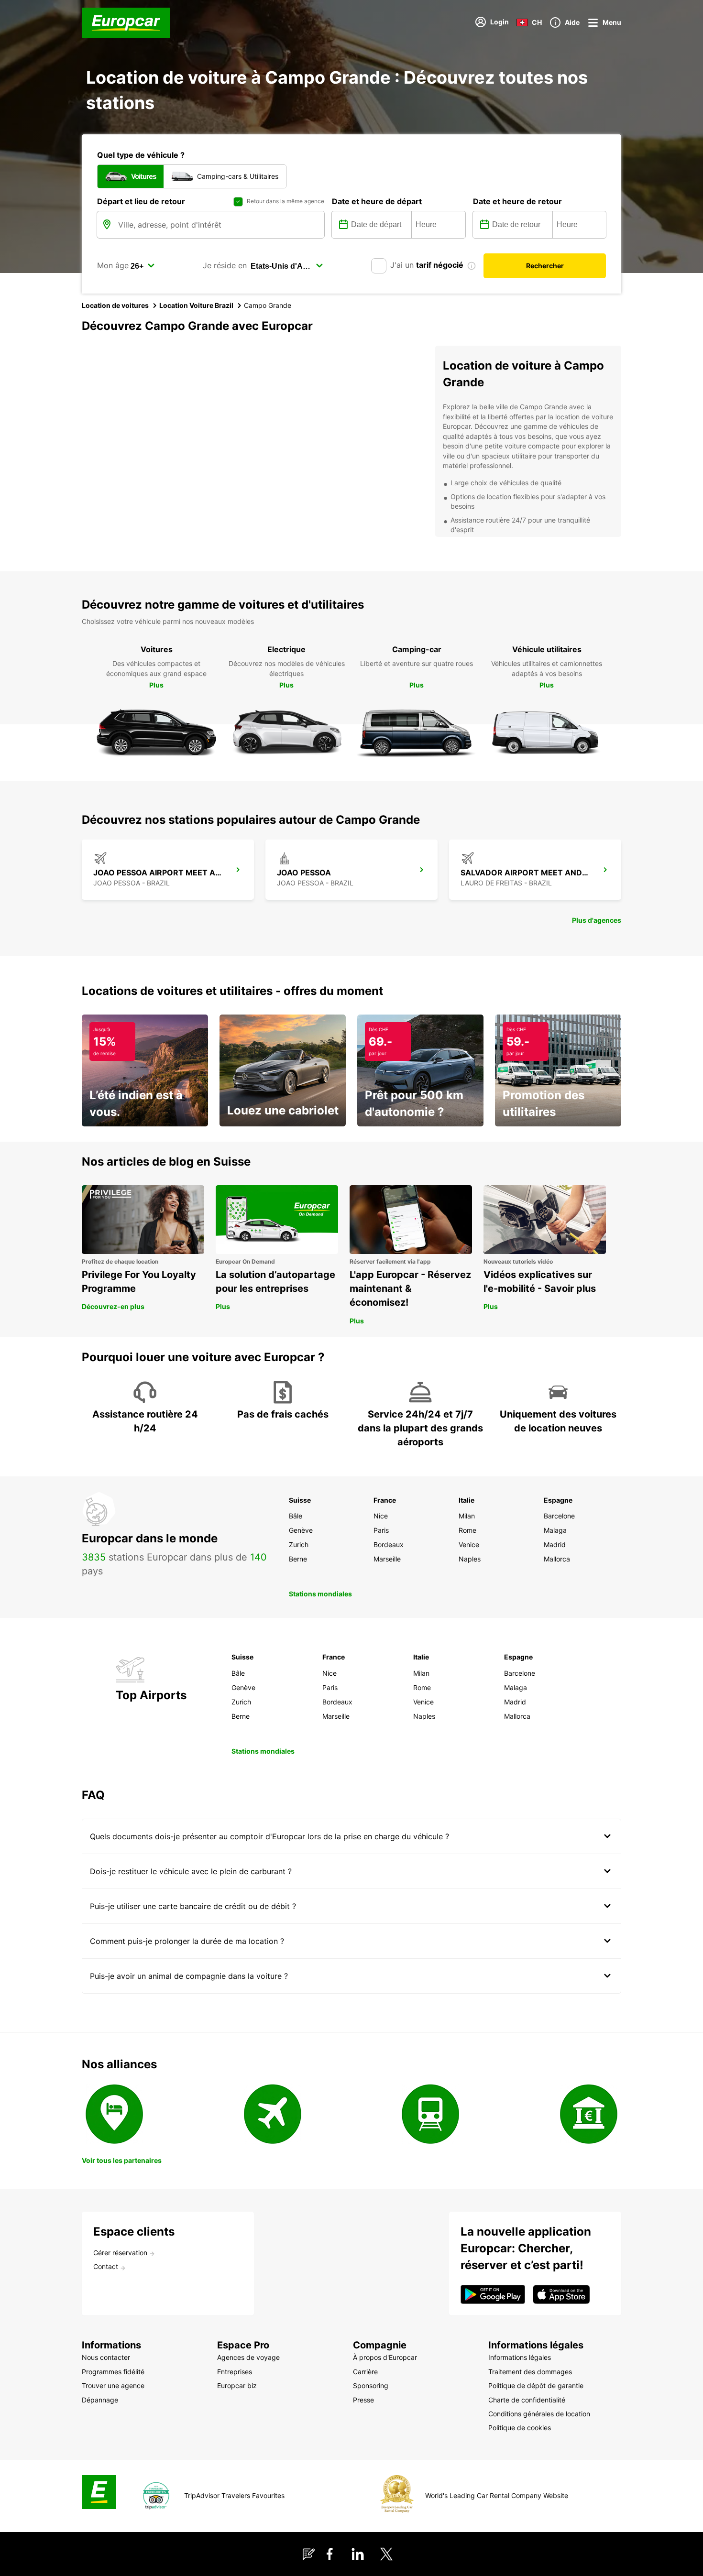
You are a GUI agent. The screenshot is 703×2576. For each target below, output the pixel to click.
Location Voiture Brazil (196, 305)
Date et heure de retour (517, 201)
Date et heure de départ (377, 201)
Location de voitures (115, 305)
